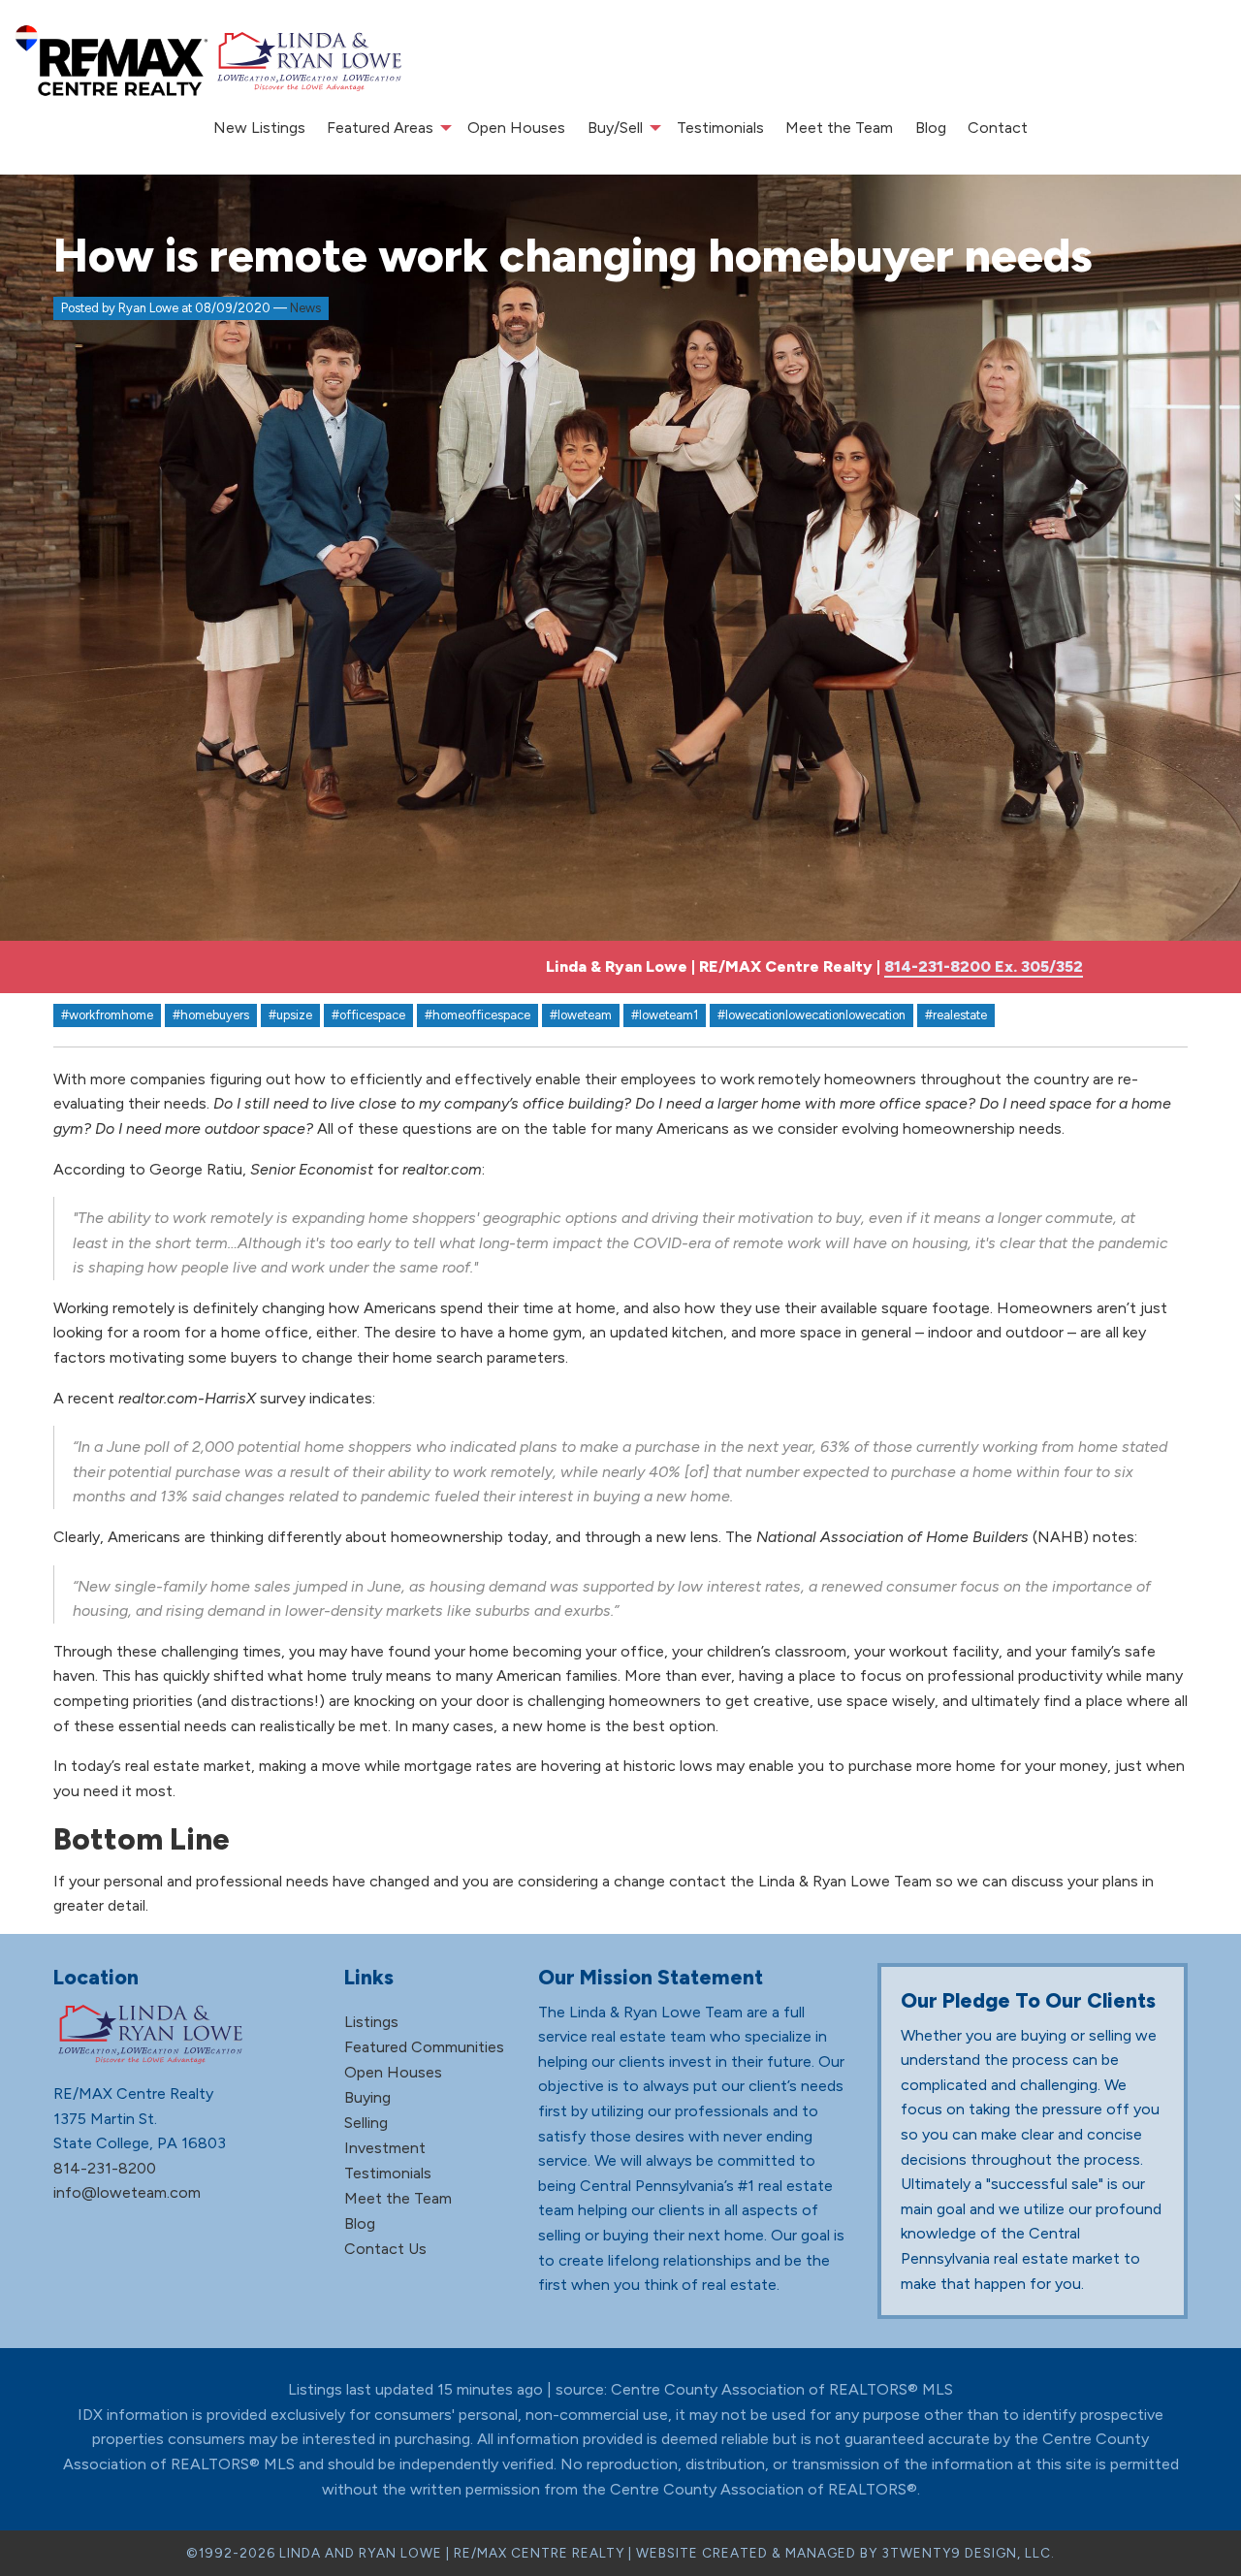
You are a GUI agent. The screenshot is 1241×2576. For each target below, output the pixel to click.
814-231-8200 (105, 2168)
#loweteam (581, 1015)
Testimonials (720, 128)
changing (293, 1308)
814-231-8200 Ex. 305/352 (984, 966)
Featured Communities (424, 2047)
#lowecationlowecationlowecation (811, 1015)
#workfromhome (107, 1015)
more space (801, 1332)
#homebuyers (211, 1015)
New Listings (259, 128)
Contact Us (385, 2249)
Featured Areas (380, 128)
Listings (371, 2022)
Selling (366, 2123)
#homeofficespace (477, 1015)
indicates (341, 1398)
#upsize (290, 1015)
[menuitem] (259, 128)
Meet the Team (839, 128)
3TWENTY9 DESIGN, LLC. (968, 2553)
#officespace (368, 1015)
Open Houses (516, 128)
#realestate (956, 1015)
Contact (998, 128)
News (305, 308)
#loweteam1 (665, 1015)
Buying (367, 2097)
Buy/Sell (615, 128)
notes (1114, 1537)
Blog (931, 128)
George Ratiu (196, 1169)
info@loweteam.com (127, 2192)
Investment (385, 2148)
